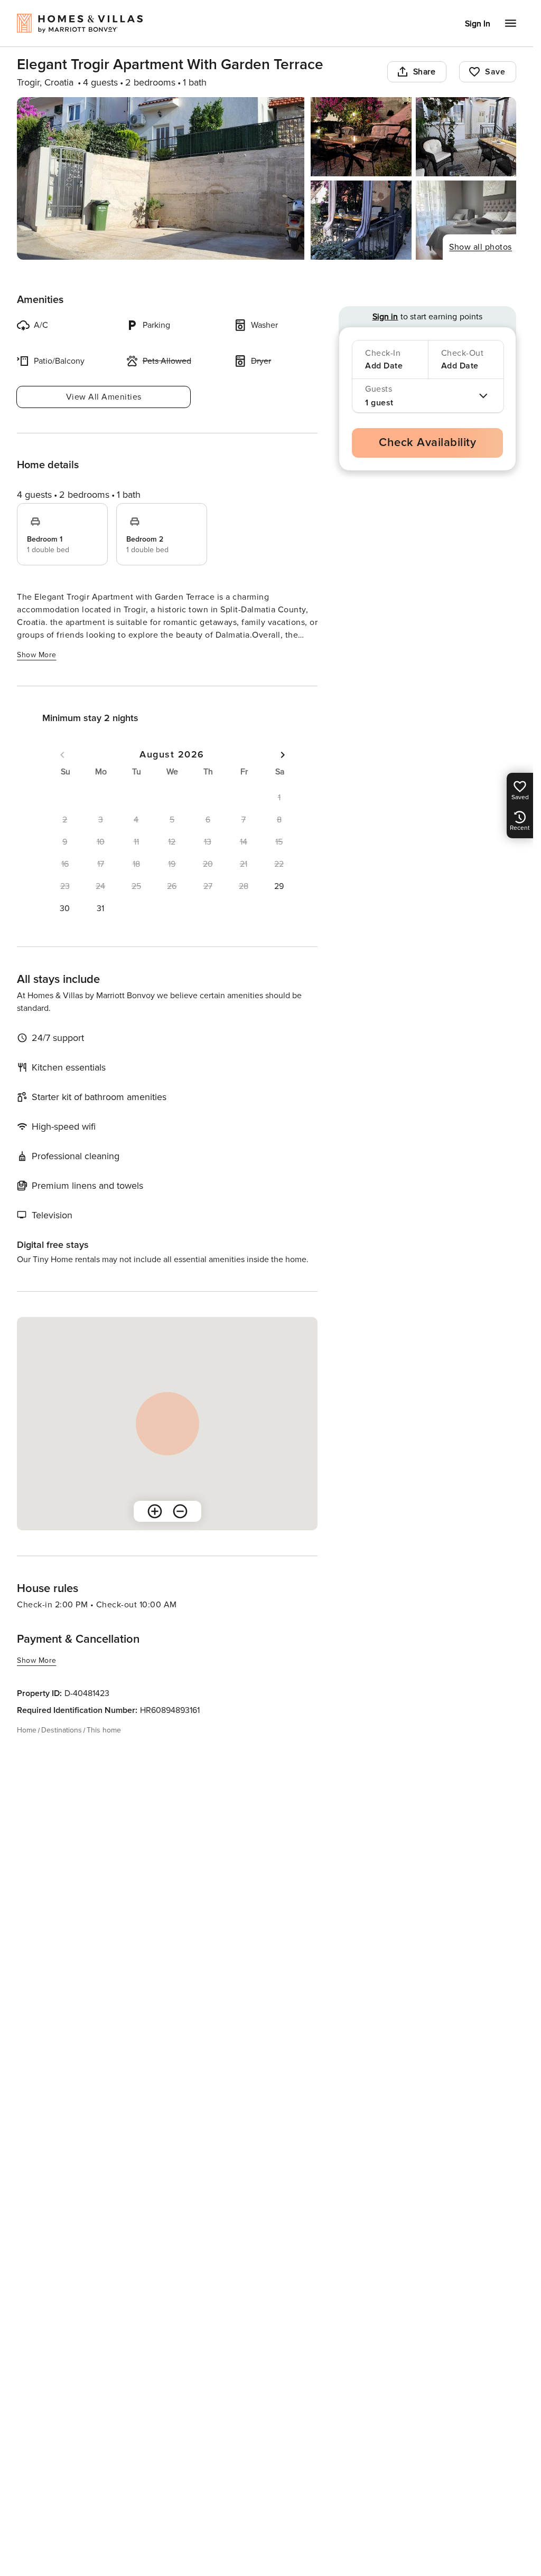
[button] (279, 886)
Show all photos (481, 247)
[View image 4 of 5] (361, 220)
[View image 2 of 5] (361, 137)
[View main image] (161, 178)
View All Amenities (104, 397)
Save (495, 72)
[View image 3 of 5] (466, 137)
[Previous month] (62, 755)
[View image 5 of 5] (466, 220)
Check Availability (427, 443)
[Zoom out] (180, 1511)
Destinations (62, 1730)
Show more (37, 655)
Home (27, 1730)
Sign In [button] (478, 24)
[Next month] (283, 755)
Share (425, 72)
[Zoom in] (155, 1511)
